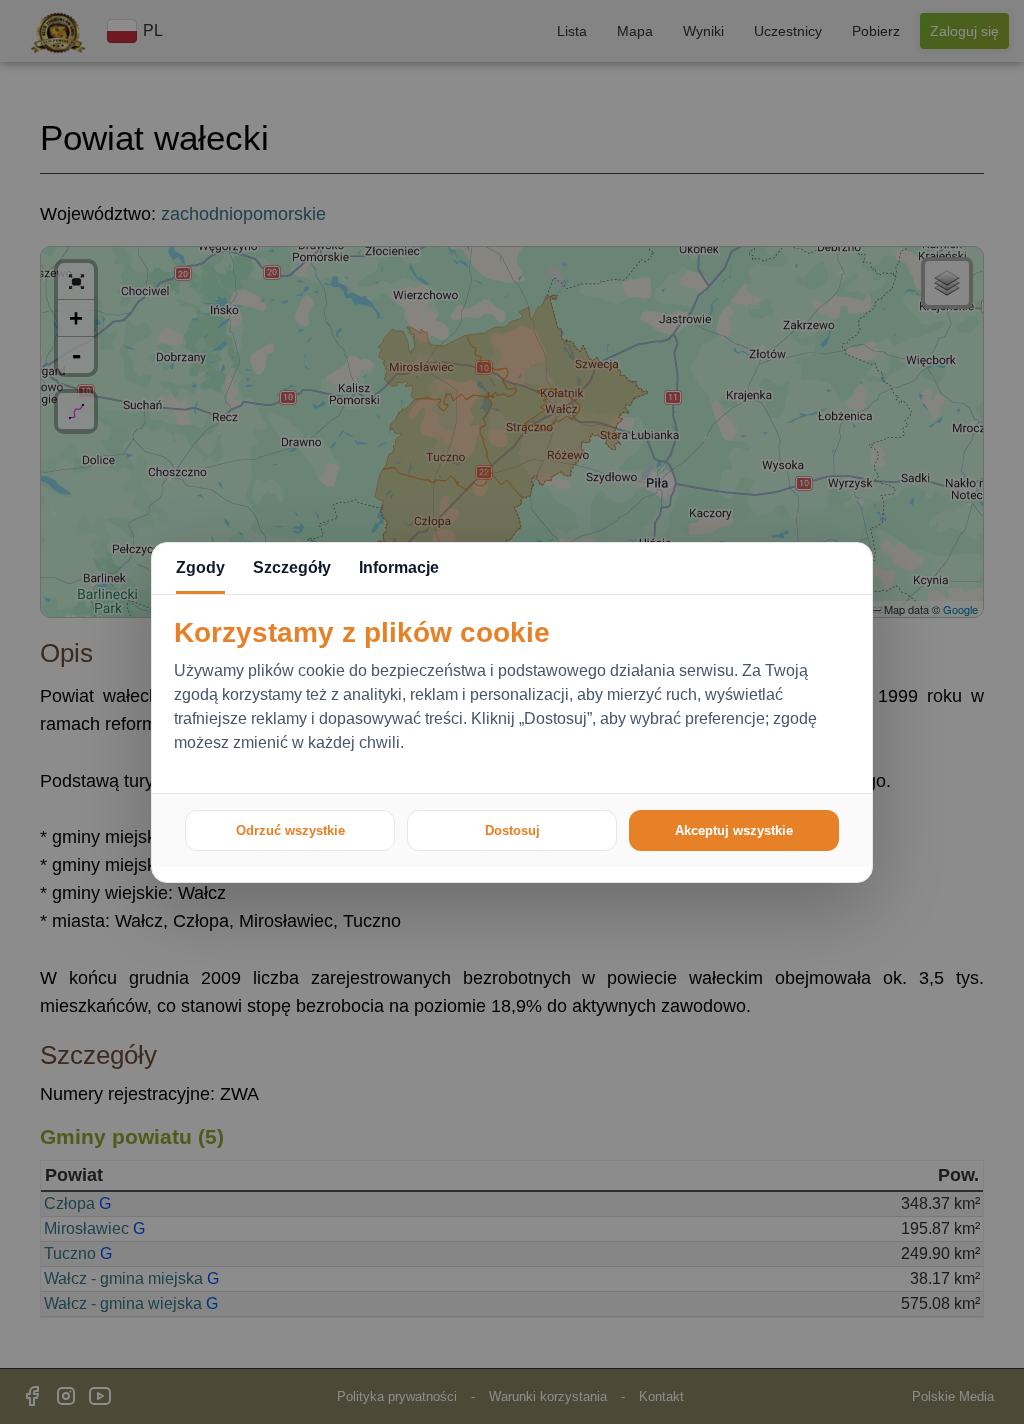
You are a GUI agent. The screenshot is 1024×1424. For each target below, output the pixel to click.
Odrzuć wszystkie (290, 830)
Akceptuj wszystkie (734, 830)
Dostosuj (512, 830)
